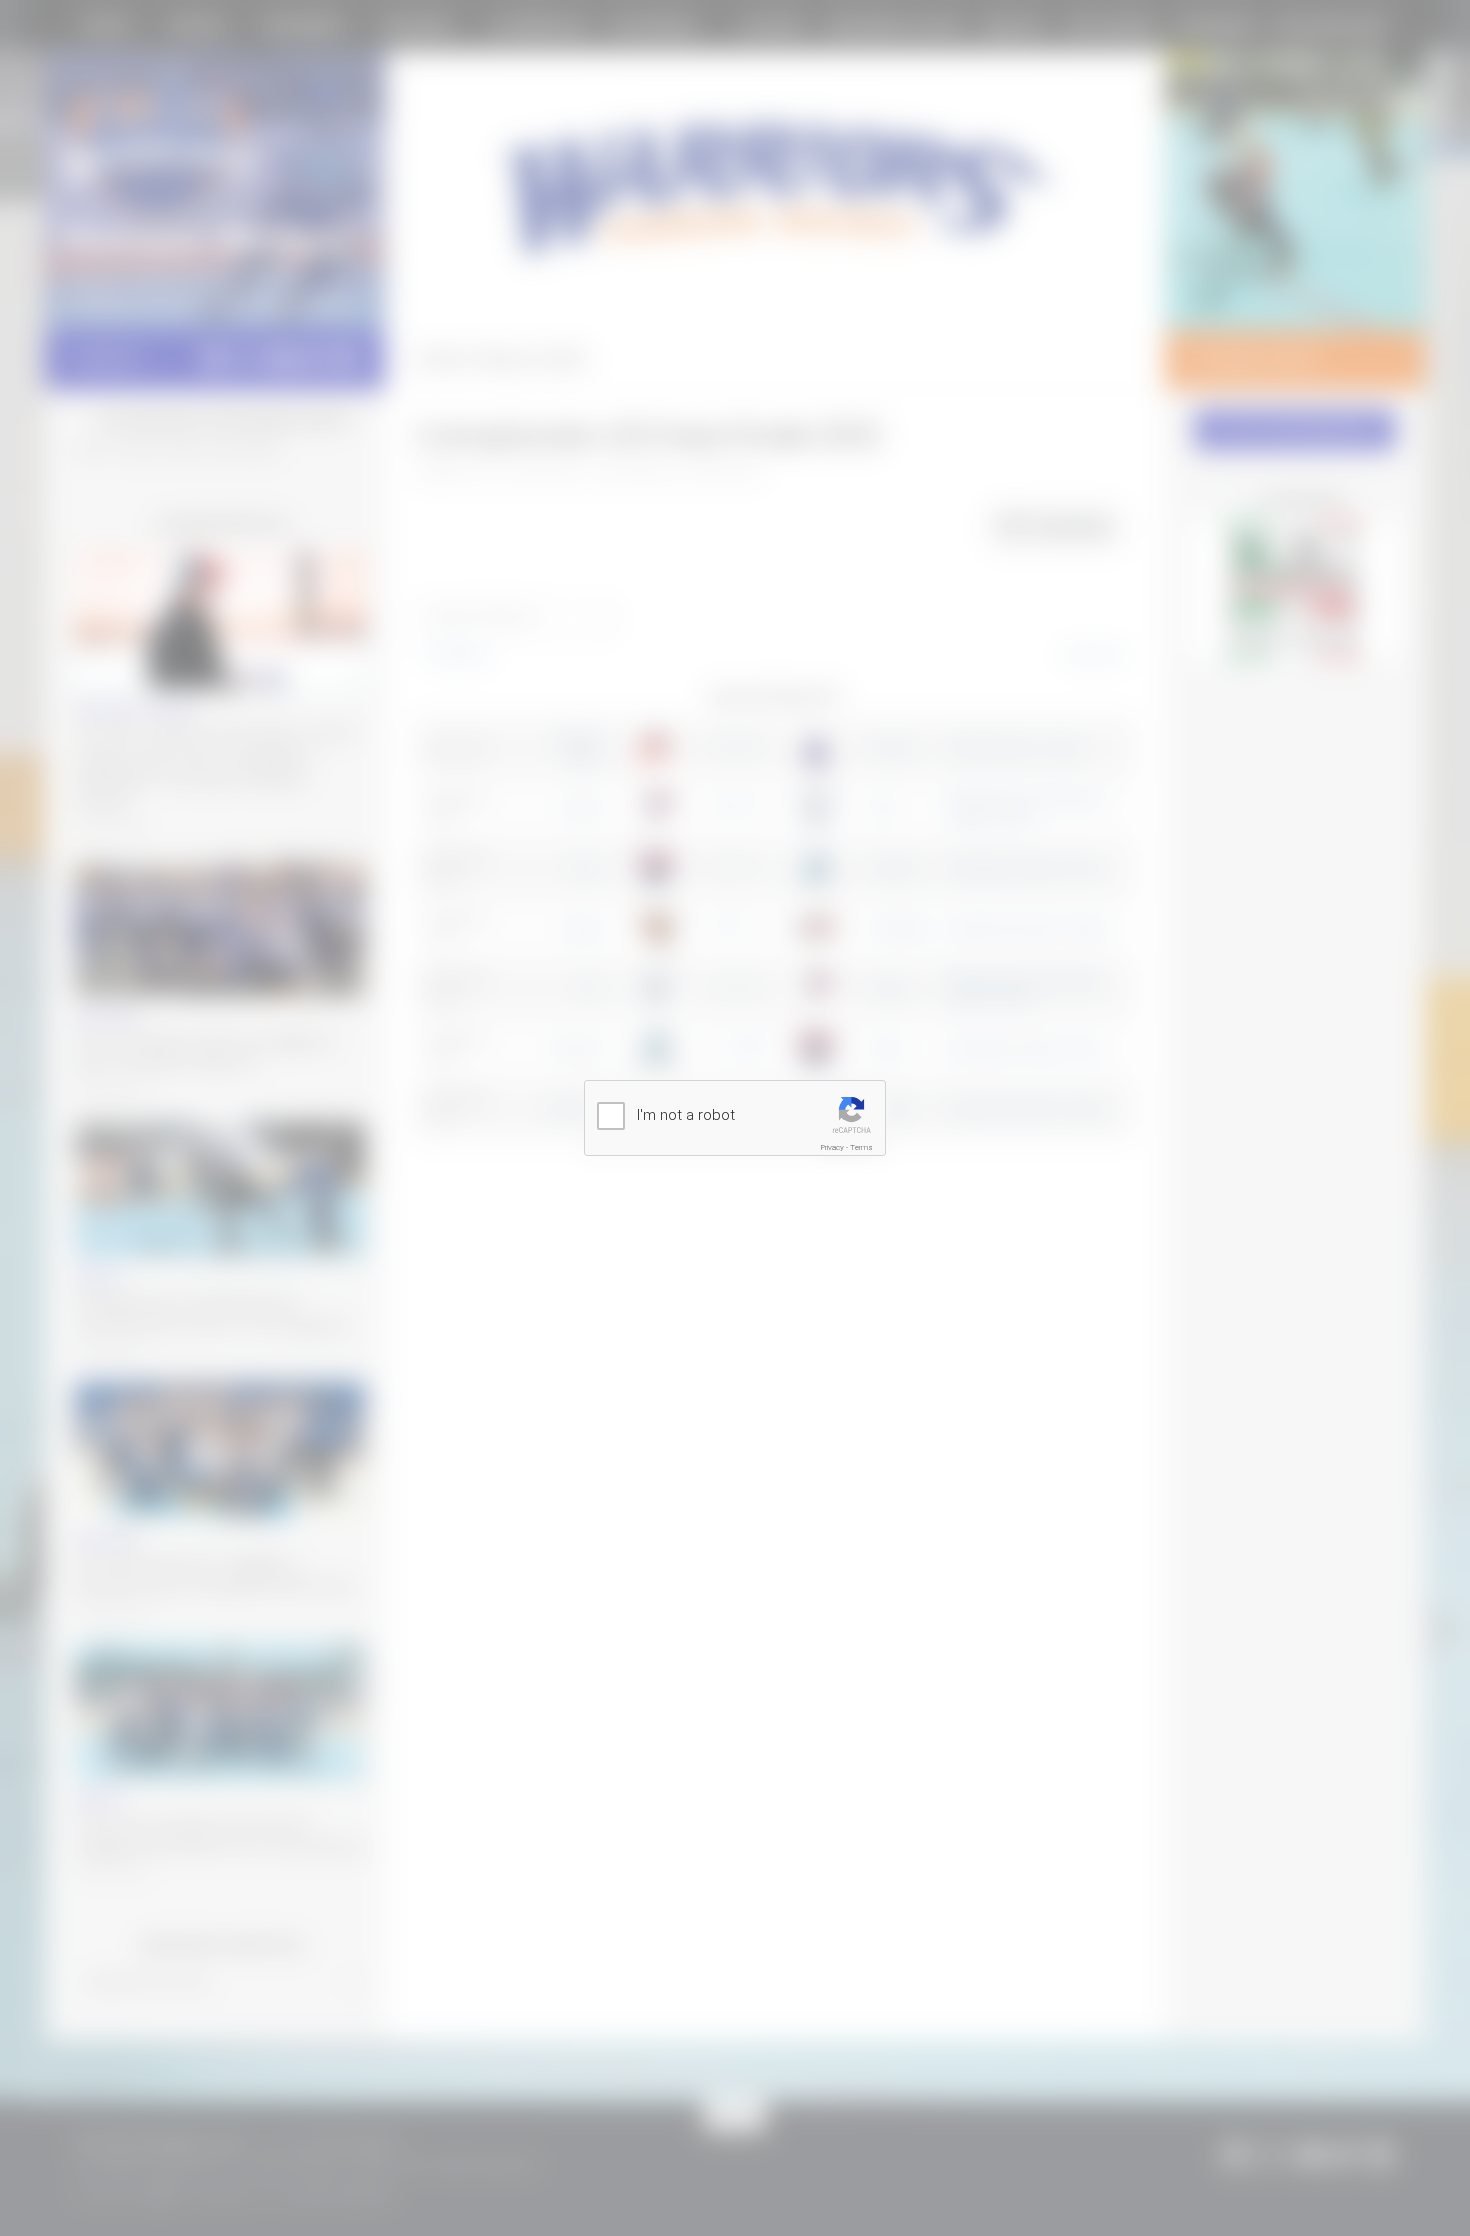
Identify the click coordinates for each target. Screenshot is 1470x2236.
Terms (861, 1147)
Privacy (832, 1147)
